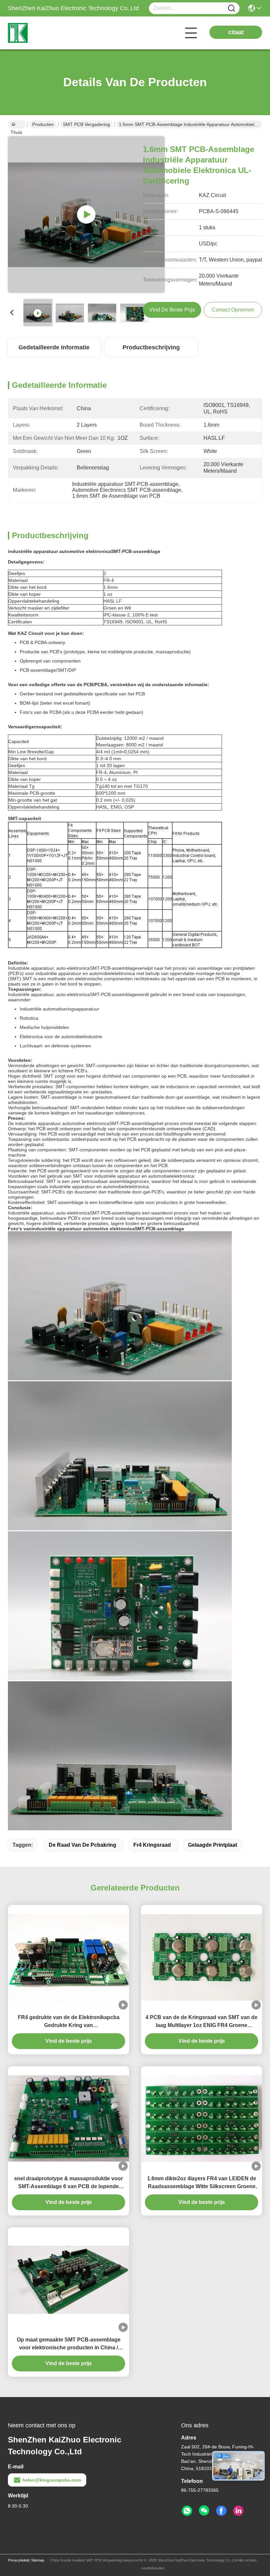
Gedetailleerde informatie (54, 347)
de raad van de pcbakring (82, 1845)
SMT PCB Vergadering (86, 124)
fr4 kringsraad (152, 1845)
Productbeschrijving (151, 347)
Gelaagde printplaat (213, 1845)
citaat (236, 32)
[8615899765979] (187, 2511)
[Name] (231, 8)
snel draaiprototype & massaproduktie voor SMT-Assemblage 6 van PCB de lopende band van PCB (68, 2183)
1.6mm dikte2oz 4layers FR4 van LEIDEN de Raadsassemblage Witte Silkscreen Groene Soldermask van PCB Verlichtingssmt (202, 2183)
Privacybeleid (19, 2560)
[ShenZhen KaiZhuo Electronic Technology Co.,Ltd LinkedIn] (238, 2511)
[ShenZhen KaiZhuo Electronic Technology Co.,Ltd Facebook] (221, 2511)
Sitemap (38, 2560)
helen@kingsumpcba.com (52, 2480)
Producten (43, 124)
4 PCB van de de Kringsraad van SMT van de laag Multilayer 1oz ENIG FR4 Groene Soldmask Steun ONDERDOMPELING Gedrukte (202, 2022)
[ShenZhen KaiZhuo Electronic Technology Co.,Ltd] (44, 33)
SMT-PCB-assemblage (136, 551)
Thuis (17, 124)
